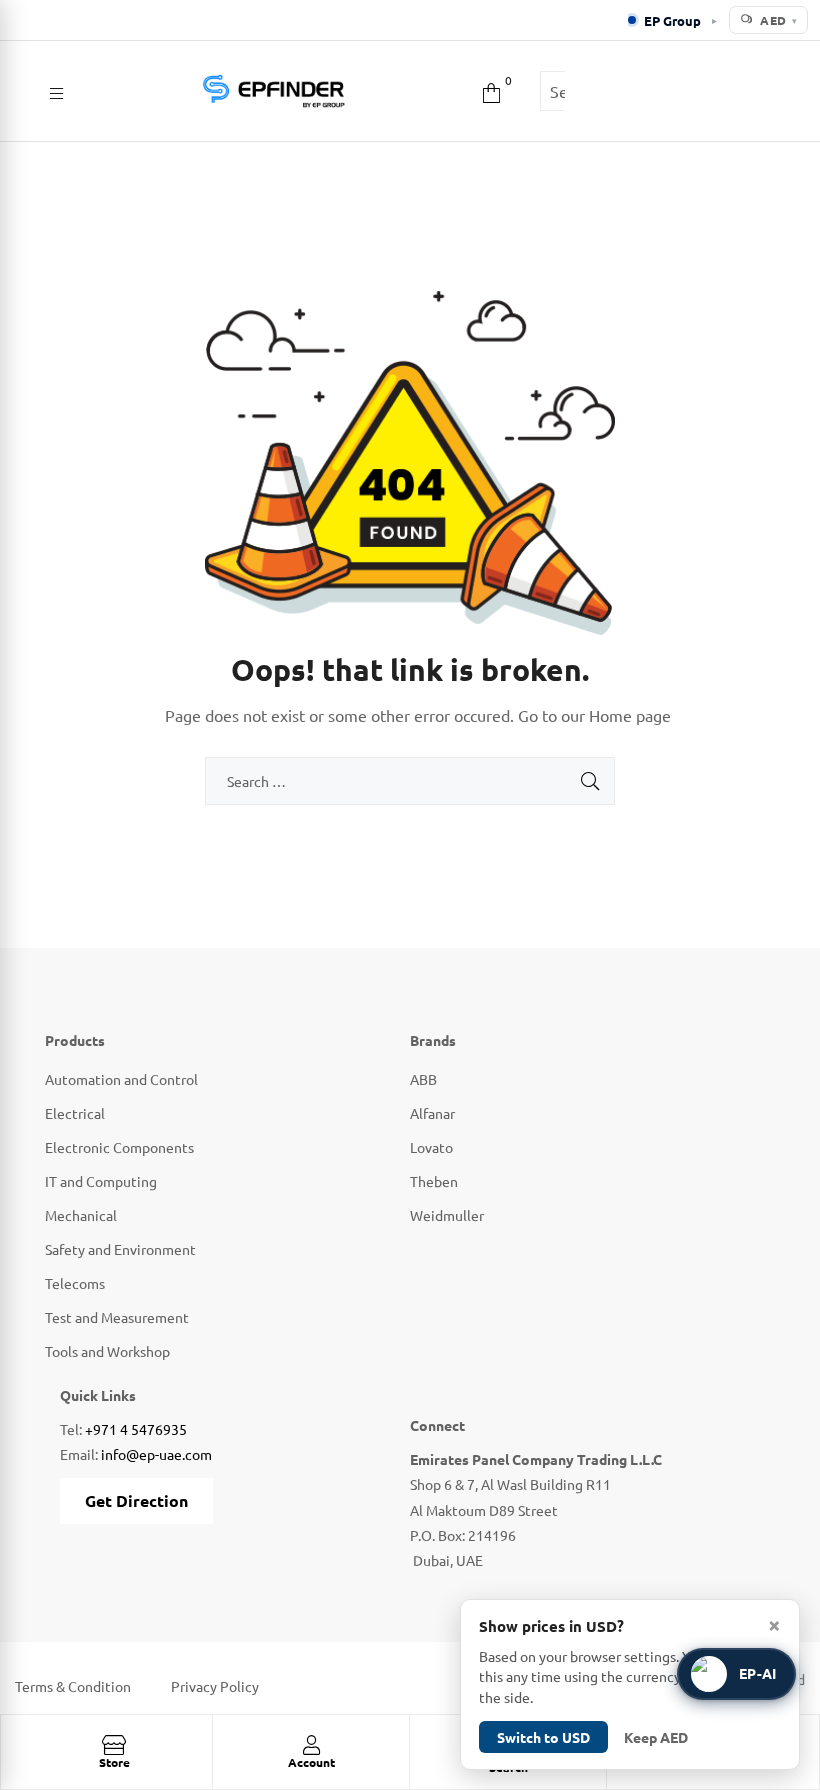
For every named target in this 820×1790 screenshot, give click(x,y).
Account (311, 1762)
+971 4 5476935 (136, 1429)
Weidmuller (447, 1215)
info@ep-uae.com (156, 1454)
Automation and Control (121, 1079)
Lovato (431, 1147)
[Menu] (56, 91)
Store (114, 1762)
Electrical (75, 1113)
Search (595, 91)
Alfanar (432, 1113)
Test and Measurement (117, 1317)
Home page (630, 715)
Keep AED (656, 1737)
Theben (434, 1181)
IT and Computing (101, 1181)
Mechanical (81, 1215)
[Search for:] (410, 781)
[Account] (311, 1745)
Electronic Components (119, 1147)
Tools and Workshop (107, 1351)
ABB (423, 1079)
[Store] (114, 1745)
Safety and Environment (120, 1249)
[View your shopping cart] (491, 90)
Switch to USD (543, 1737)
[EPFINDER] (273, 91)
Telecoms (75, 1283)
